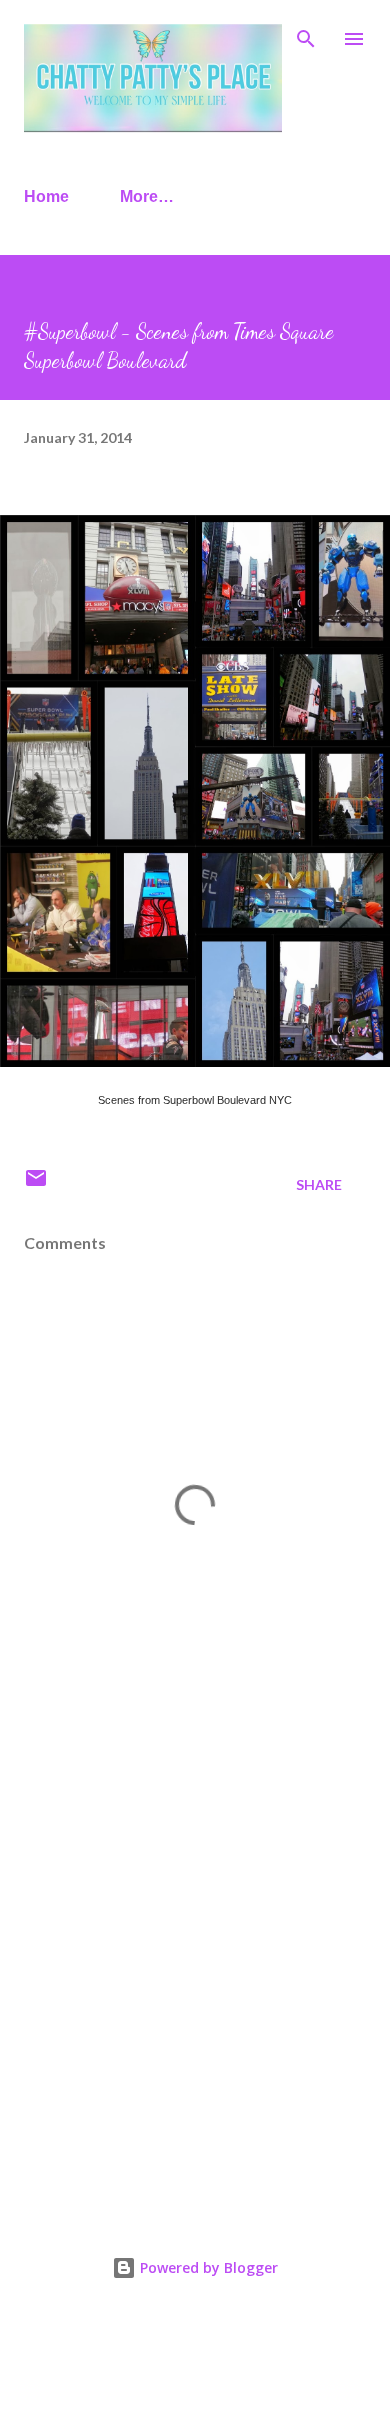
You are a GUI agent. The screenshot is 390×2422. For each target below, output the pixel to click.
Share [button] (319, 1184)
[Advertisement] (195, 1975)
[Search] (306, 36)
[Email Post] (36, 1184)
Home (46, 196)
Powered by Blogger (207, 2267)
